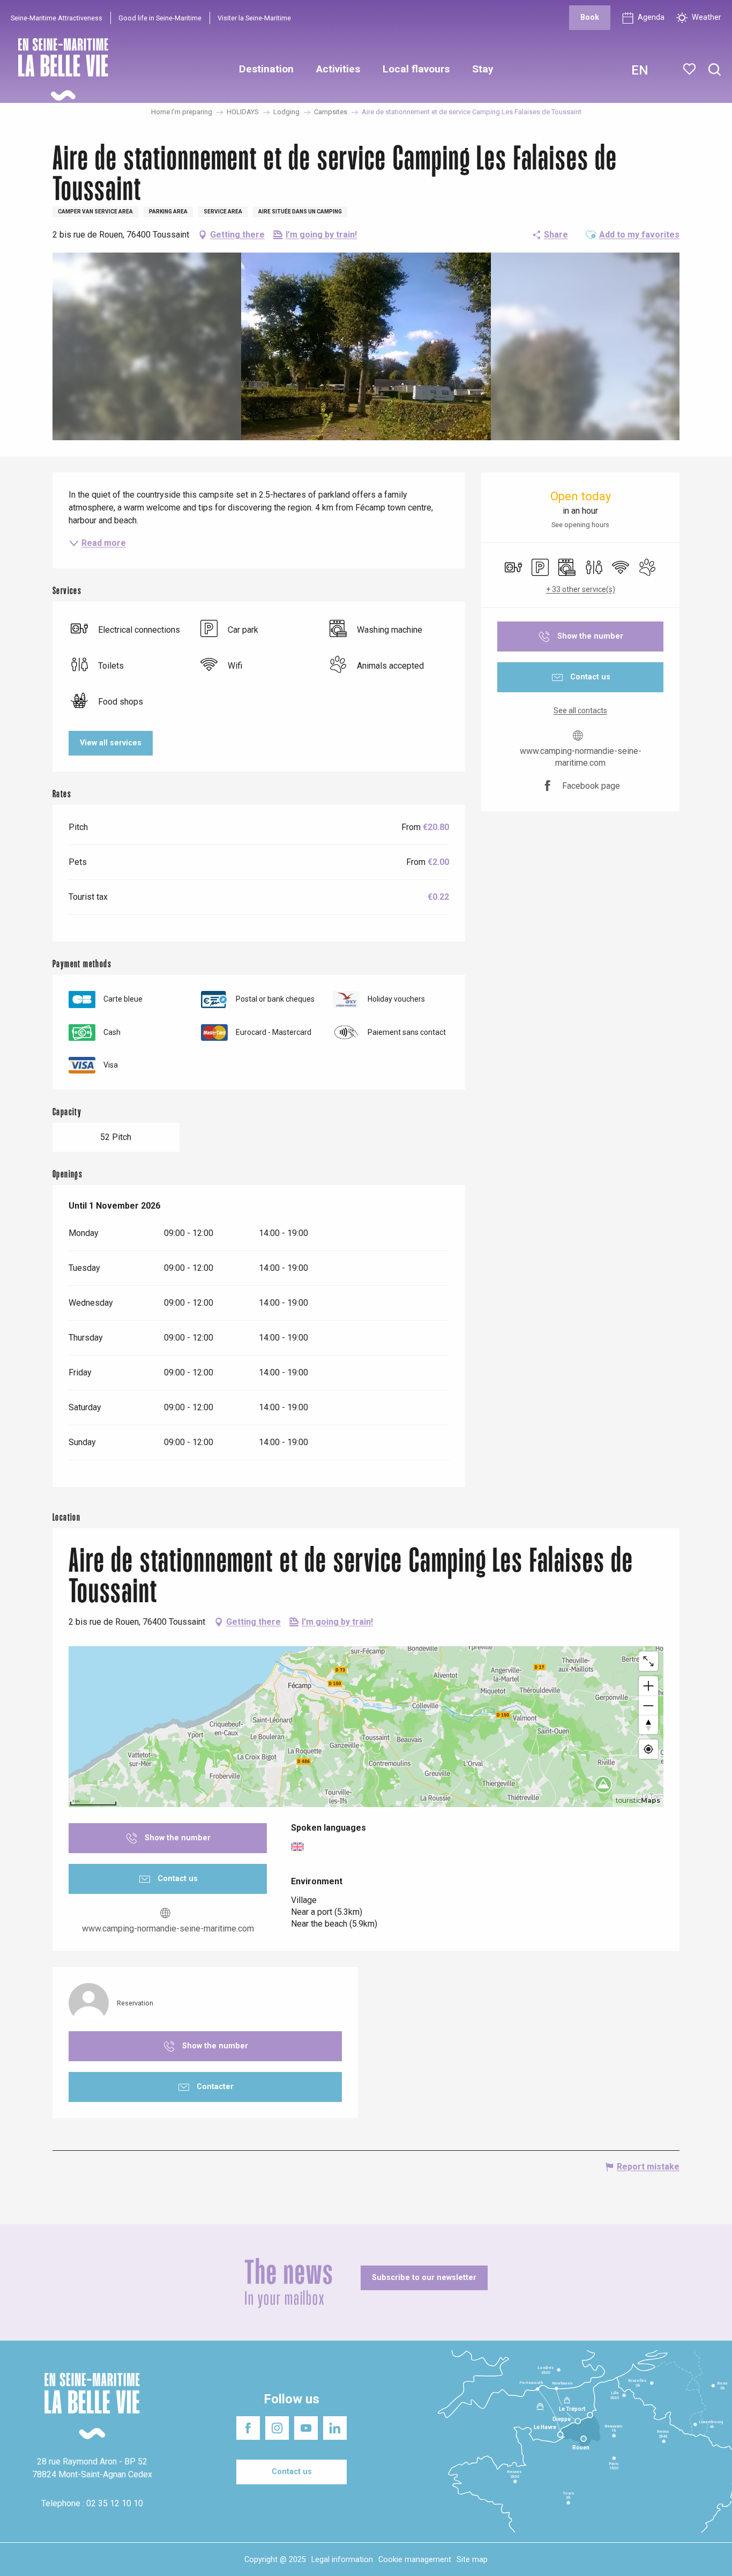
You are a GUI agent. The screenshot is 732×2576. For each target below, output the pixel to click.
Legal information (342, 2560)
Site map (472, 2560)
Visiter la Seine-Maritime (254, 18)
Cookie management (415, 2560)
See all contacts (580, 710)
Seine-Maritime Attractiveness (57, 18)
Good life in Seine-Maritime (160, 18)
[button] (715, 70)
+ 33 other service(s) (581, 589)
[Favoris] (690, 69)
